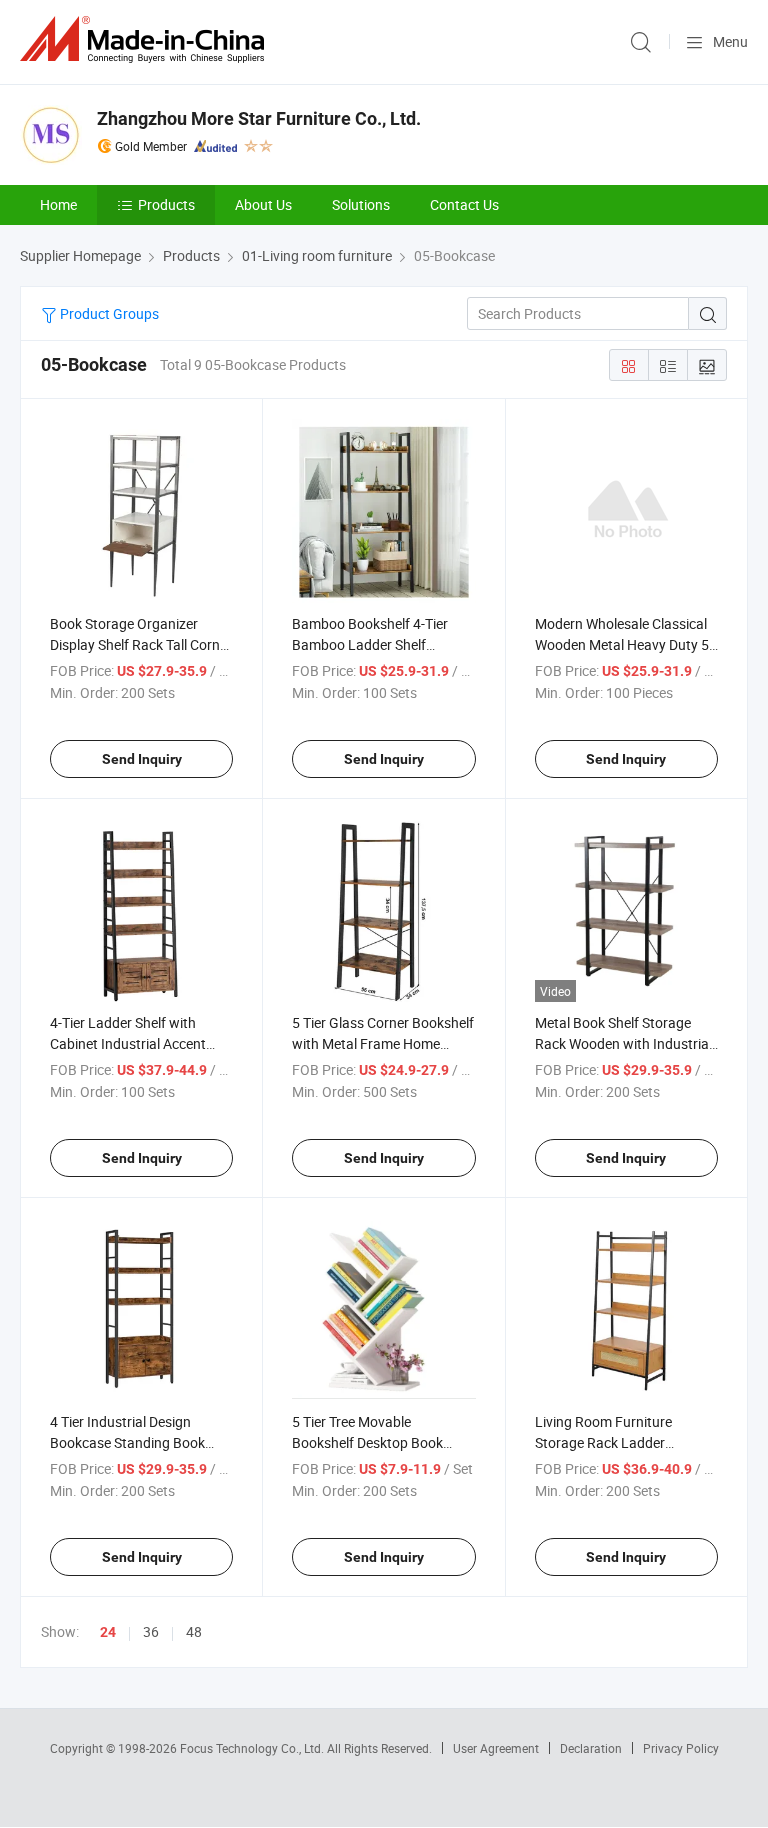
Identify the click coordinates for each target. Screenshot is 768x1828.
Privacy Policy (681, 1748)
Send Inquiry (142, 759)
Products (166, 204)
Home (58, 204)
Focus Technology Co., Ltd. (253, 1748)
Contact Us (464, 204)
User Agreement (496, 1748)
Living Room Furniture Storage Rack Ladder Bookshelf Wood (603, 1442)
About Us (263, 204)
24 (108, 1632)
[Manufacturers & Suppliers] (146, 39)
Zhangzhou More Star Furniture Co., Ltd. (259, 118)
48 (194, 1631)
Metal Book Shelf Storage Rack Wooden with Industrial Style (623, 1043)
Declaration (591, 1748)
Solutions (361, 204)
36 (151, 1631)
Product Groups (108, 313)
